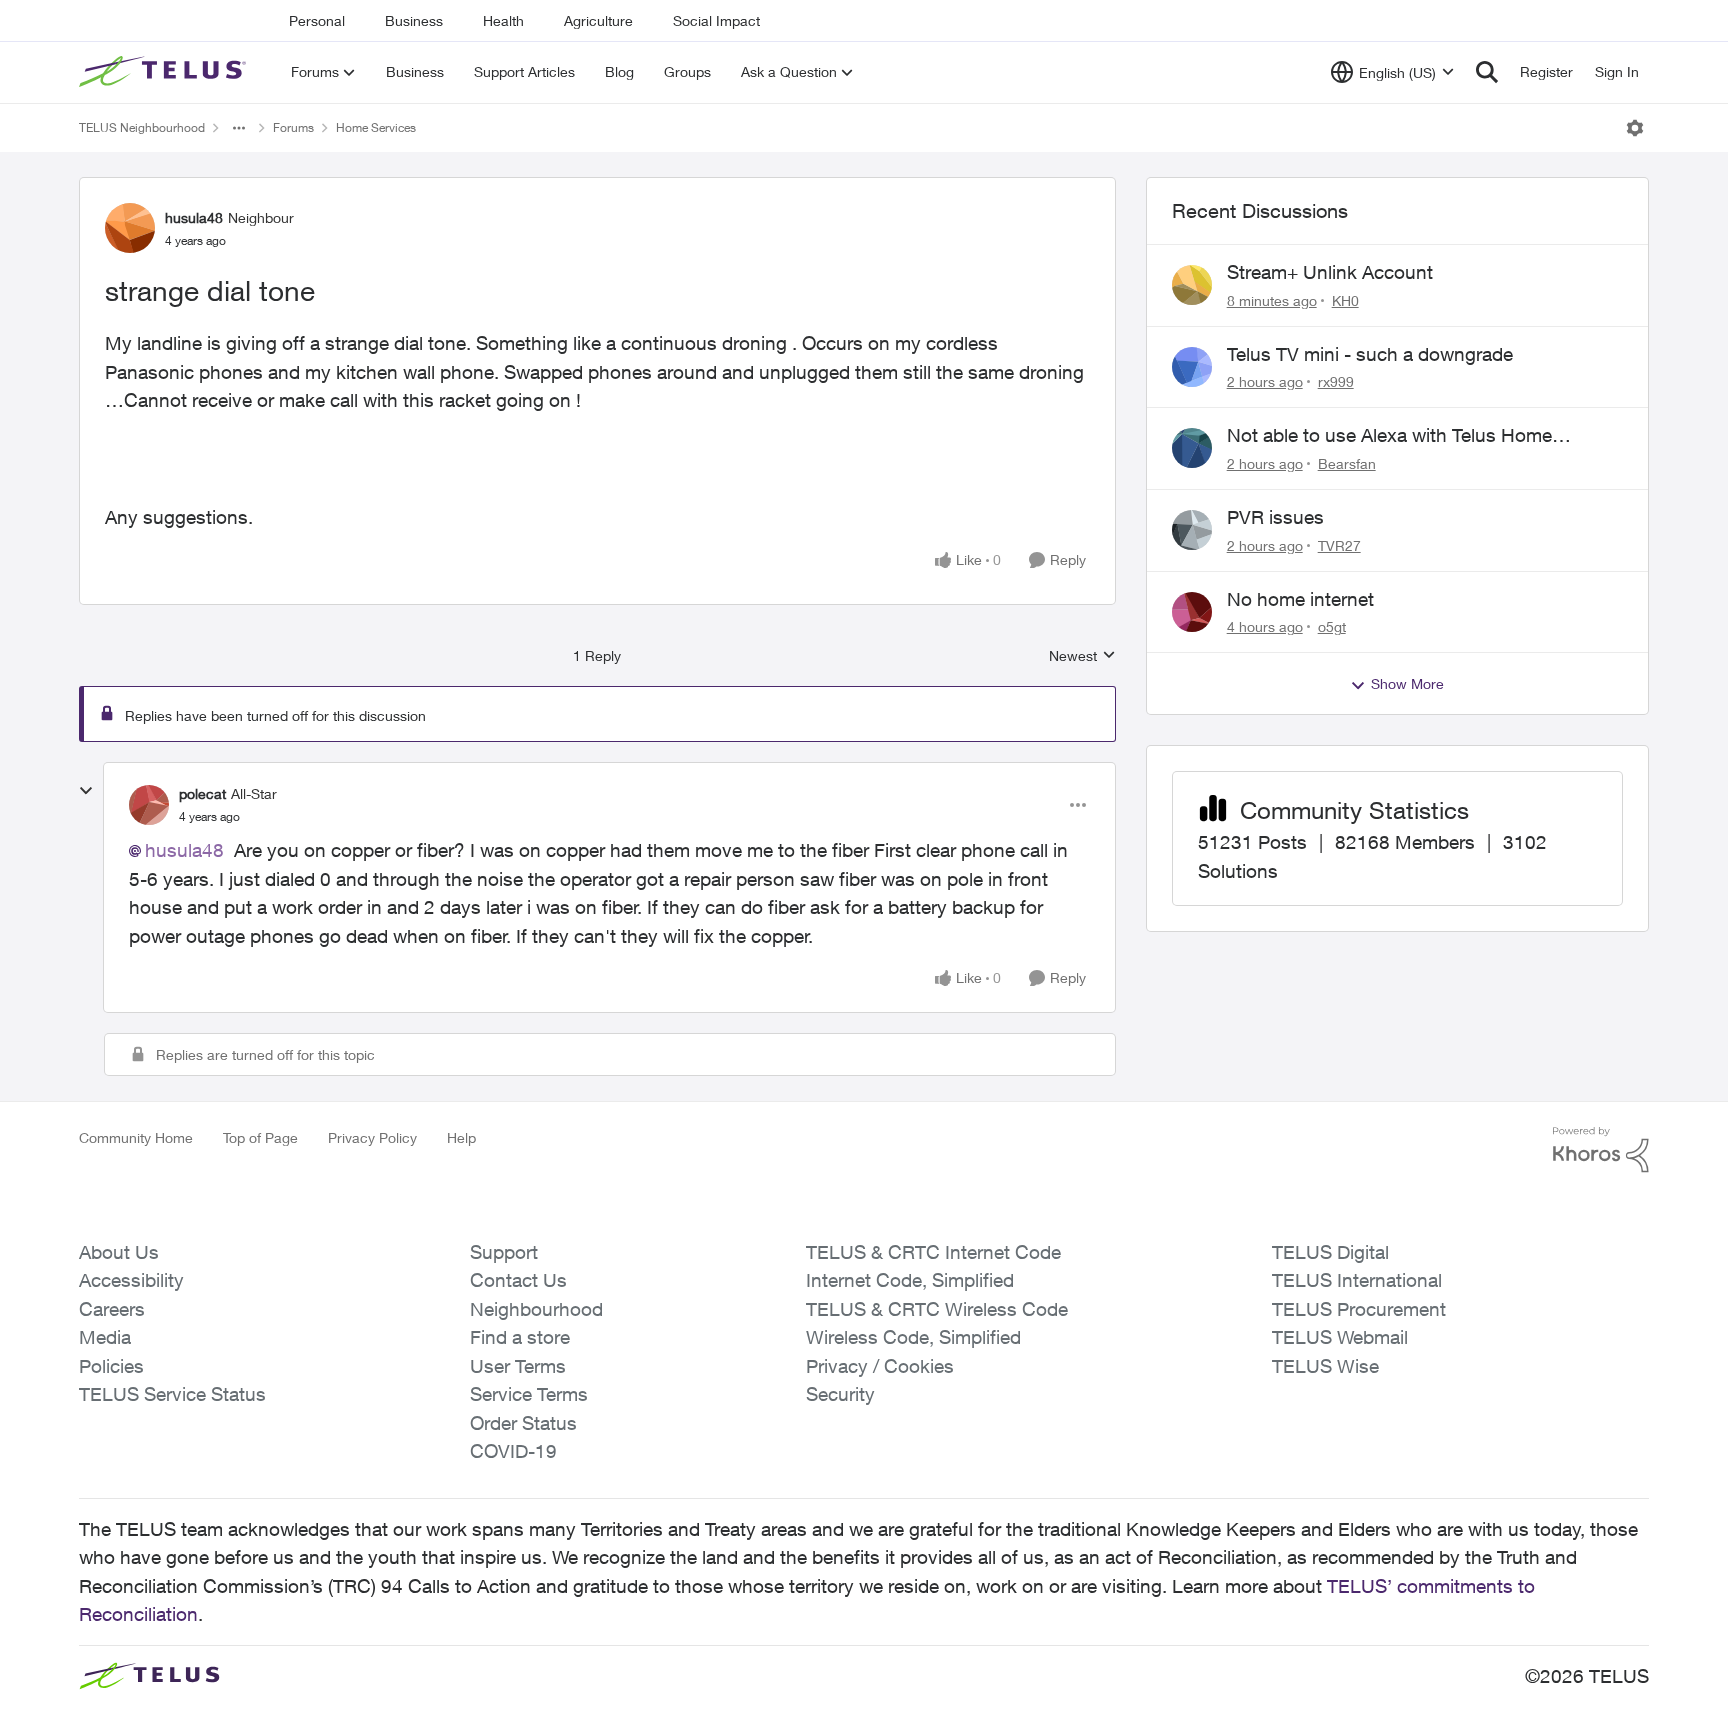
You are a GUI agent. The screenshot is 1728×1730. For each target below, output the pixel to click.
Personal (317, 20)
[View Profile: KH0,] (1192, 285)
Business (414, 20)
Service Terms (529, 1394)
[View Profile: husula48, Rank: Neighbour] (130, 228)
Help (461, 1137)
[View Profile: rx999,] (1192, 367)
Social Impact (716, 20)
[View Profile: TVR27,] (1192, 530)
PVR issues (1275, 517)
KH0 (1345, 300)
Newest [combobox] (1082, 656)
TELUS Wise (1325, 1366)
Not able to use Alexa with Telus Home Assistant (1389, 436)
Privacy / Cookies (880, 1366)
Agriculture (598, 20)
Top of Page (260, 1137)
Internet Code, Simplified (910, 1280)
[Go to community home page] (165, 72)
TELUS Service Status (172, 1394)
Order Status (523, 1423)
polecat (202, 793)
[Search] (1487, 72)
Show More (1407, 683)
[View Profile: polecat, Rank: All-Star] (149, 805)
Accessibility (131, 1280)
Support (504, 1252)
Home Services (376, 127)
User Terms (518, 1366)
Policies (111, 1366)
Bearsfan (1347, 463)
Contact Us (518, 1280)
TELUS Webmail (1340, 1337)
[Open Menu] (1635, 128)
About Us (119, 1252)
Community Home (136, 1137)
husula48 (194, 217)
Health (503, 20)
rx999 (1336, 381)
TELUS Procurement (1359, 1309)
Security (840, 1394)
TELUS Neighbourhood (142, 127)
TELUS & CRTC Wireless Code (937, 1309)
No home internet (1300, 599)
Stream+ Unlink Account (1330, 272)
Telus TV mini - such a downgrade (1370, 354)
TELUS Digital (1330, 1252)
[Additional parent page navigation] (239, 128)
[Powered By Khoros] (1601, 1150)
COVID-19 (513, 1451)
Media (105, 1337)
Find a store (520, 1337)
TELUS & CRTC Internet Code (933, 1252)
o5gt (1332, 626)
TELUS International (1357, 1280)
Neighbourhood (536, 1309)
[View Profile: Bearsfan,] (1192, 448)
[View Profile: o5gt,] (1192, 612)
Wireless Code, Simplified (913, 1337)
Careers (112, 1309)
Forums (293, 127)
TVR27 (1339, 545)
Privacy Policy (372, 1137)
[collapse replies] (86, 791)
